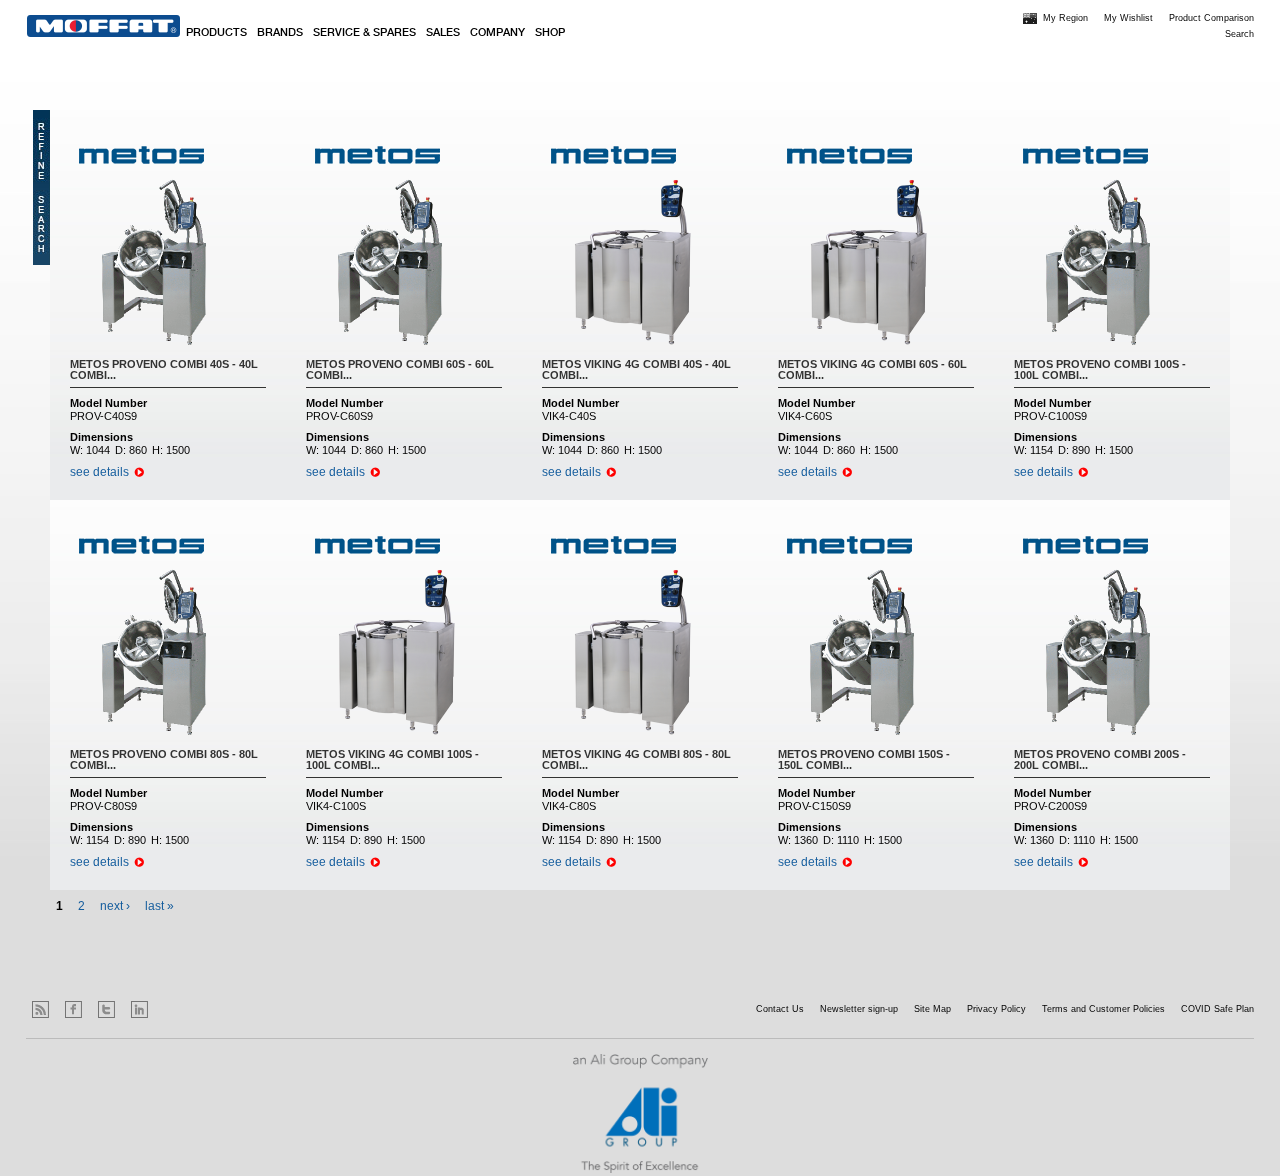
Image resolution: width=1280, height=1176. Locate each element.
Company (497, 33)
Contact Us (780, 1009)
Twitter (106, 1009)
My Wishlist (1128, 18)
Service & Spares (364, 33)
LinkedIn (139, 1009)
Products (216, 33)
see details (99, 472)
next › (115, 906)
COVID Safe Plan (1217, 1009)
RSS (40, 1009)
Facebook (73, 1009)
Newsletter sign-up (859, 1009)
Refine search (41, 187)
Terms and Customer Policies (1103, 1009)
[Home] (103, 26)
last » (159, 906)
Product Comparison (1211, 18)
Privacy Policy (996, 1009)
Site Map (932, 1009)
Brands (280, 33)
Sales (443, 33)
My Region (1065, 18)
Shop (550, 33)
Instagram (172, 1009)
